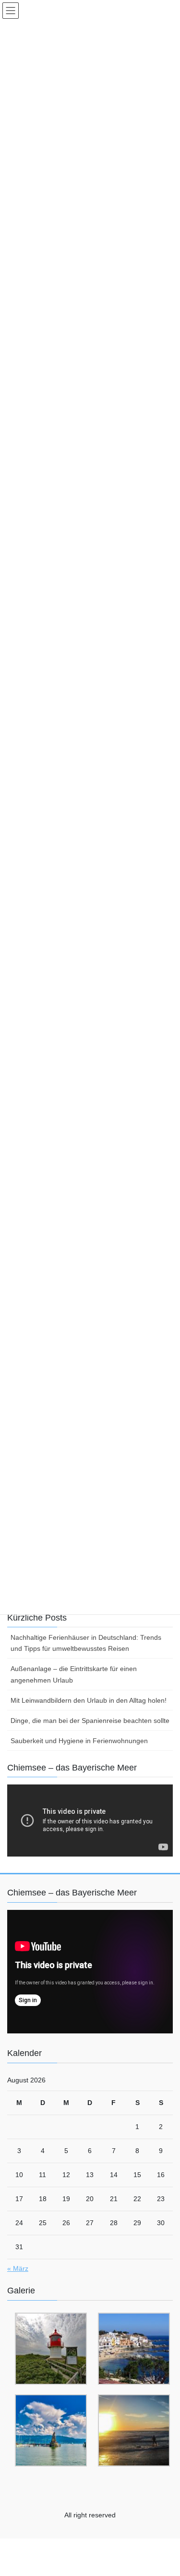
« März (18, 2268)
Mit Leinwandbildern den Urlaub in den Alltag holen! (89, 1700)
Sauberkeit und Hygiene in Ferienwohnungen (79, 1741)
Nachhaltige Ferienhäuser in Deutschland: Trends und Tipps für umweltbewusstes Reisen (86, 1643)
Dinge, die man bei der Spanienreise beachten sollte (90, 1721)
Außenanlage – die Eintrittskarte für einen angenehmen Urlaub (74, 1674)
